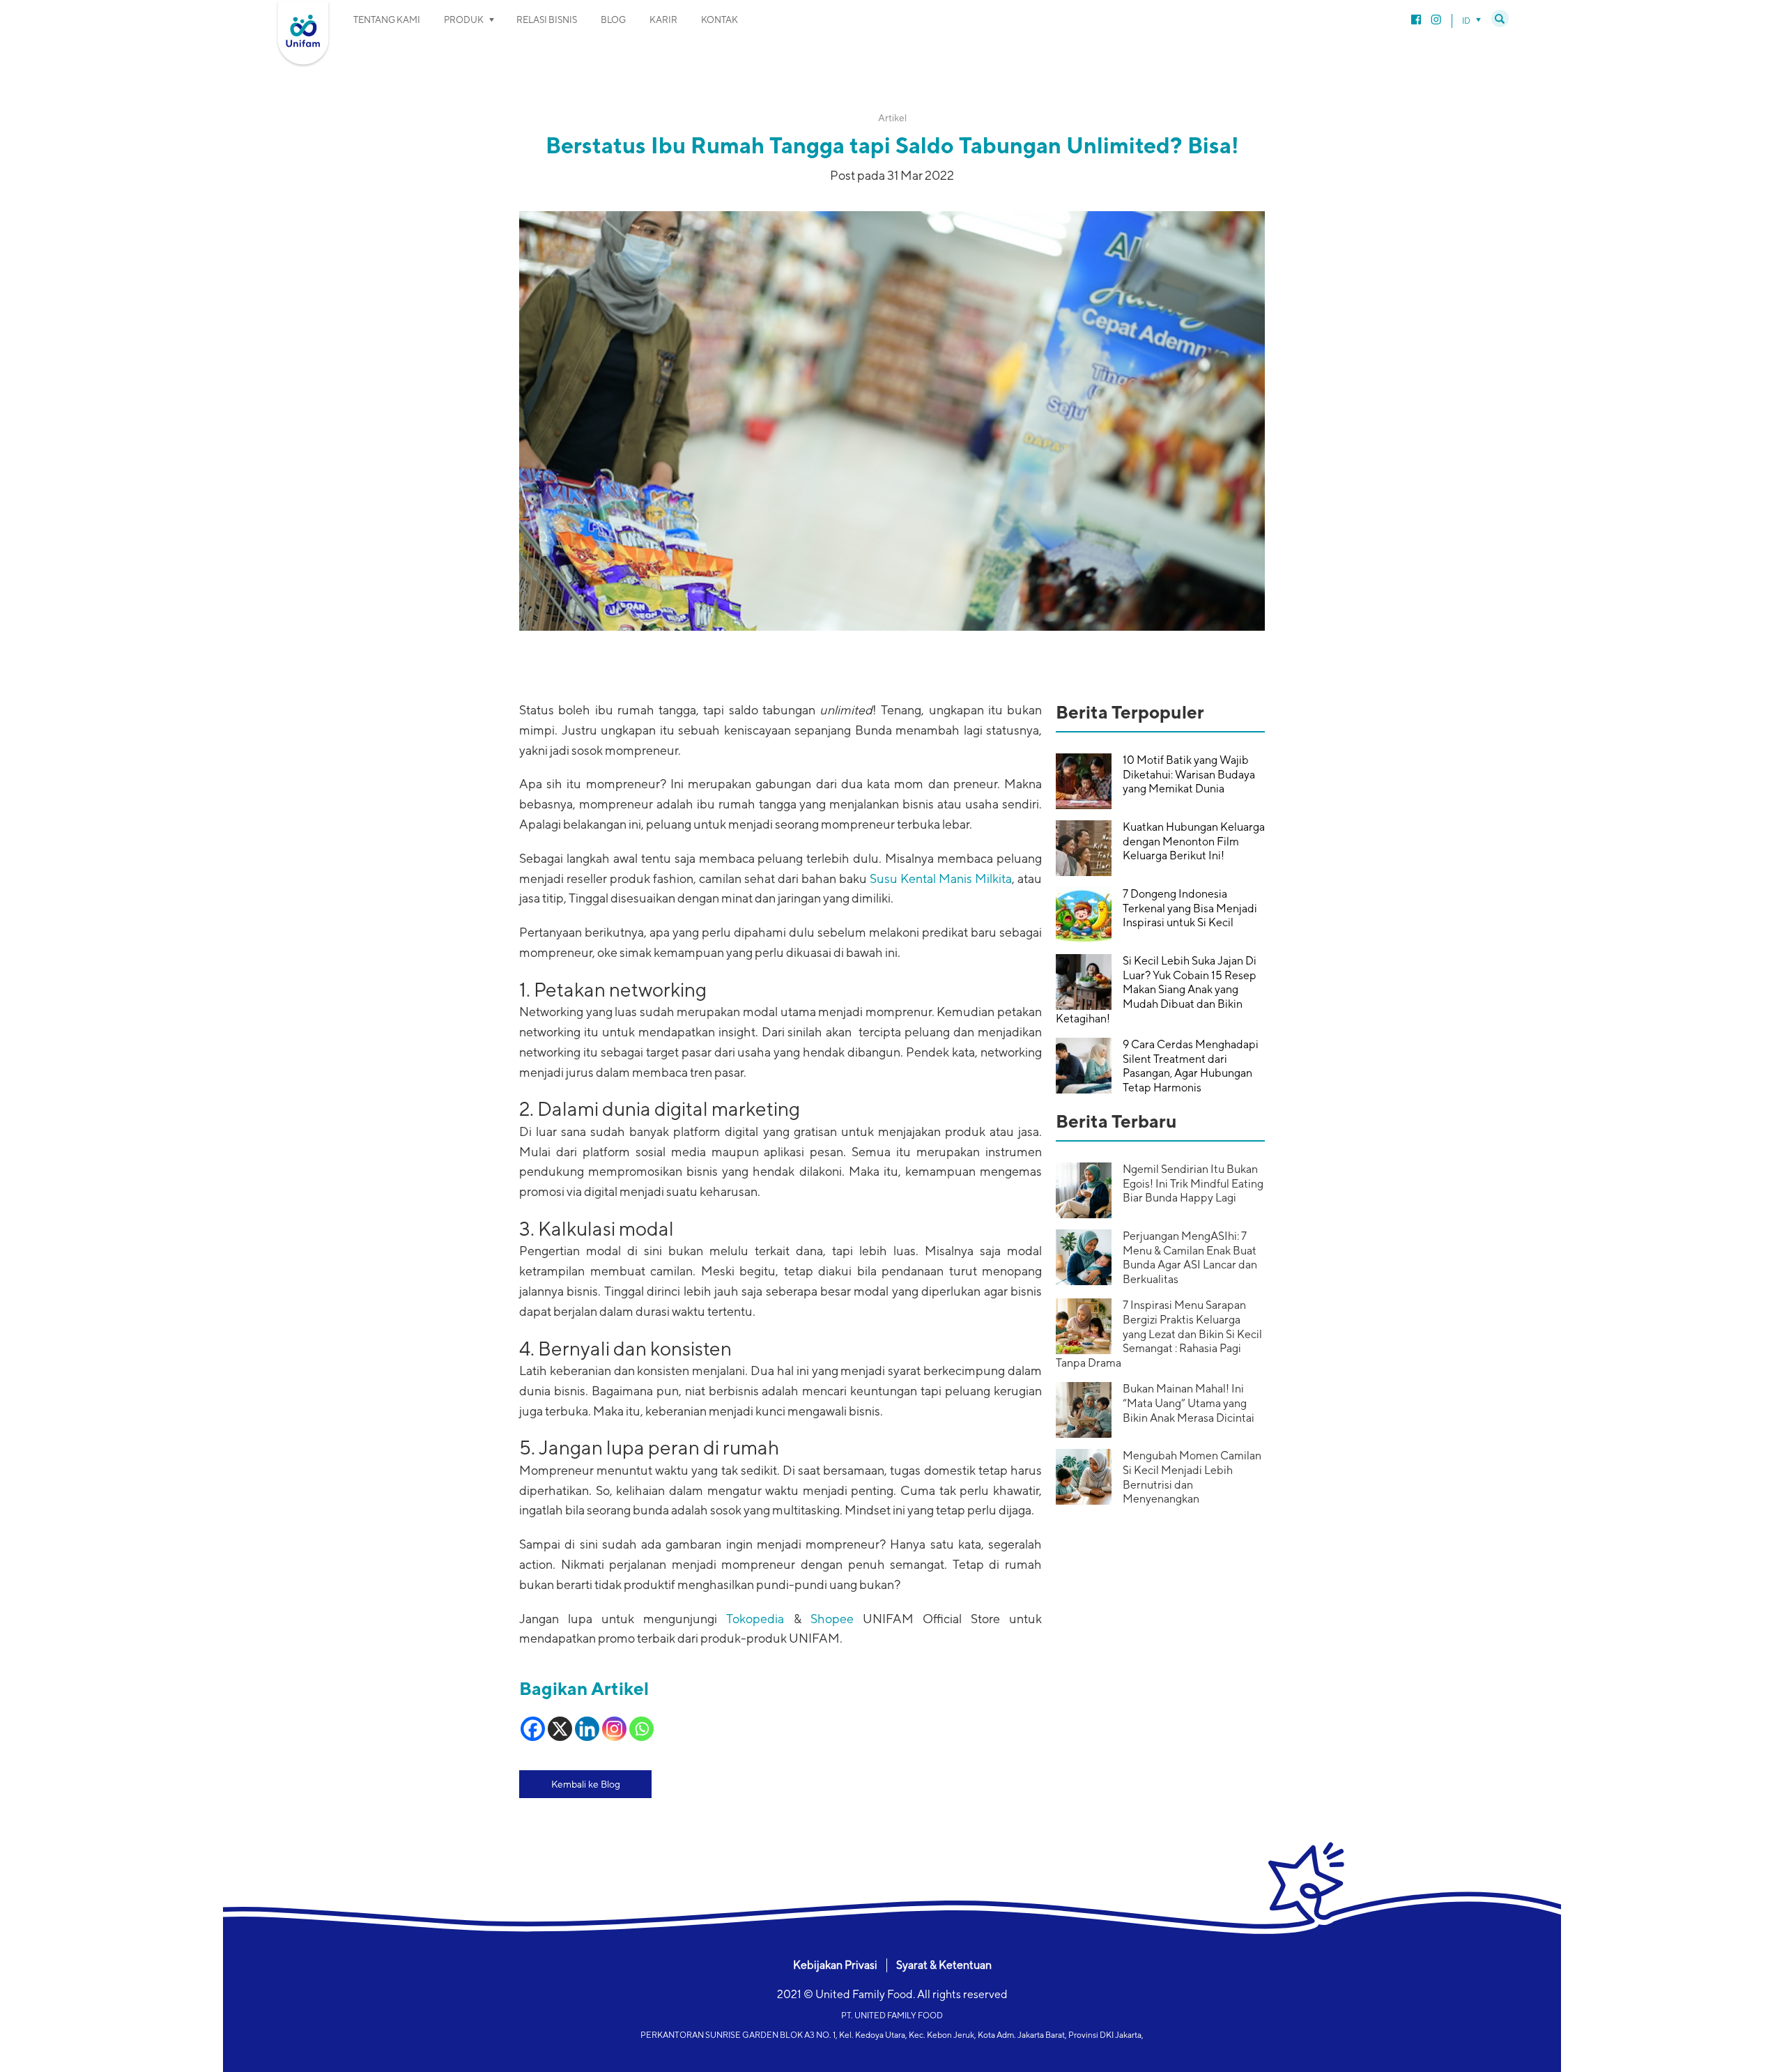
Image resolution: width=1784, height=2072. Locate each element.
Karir (663, 20)
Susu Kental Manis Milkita (941, 878)
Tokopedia (755, 1619)
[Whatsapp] (641, 1729)
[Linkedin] (587, 1729)
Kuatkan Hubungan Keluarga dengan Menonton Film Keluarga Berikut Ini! (1194, 842)
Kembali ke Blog (586, 1784)
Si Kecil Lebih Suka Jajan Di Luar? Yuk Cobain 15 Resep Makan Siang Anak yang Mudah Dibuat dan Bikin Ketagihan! (1156, 990)
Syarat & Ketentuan (944, 1965)
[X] (560, 1729)
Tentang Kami (387, 20)
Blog (613, 20)
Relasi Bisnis (547, 20)
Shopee (832, 1619)
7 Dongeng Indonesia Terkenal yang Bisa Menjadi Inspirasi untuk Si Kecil (1190, 908)
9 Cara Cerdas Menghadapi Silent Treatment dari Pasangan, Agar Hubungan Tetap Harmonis (1191, 1066)
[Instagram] (614, 1729)
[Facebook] (533, 1729)
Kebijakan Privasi (835, 1965)
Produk (464, 20)
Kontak (720, 20)
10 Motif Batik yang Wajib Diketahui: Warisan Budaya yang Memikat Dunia (1189, 775)
